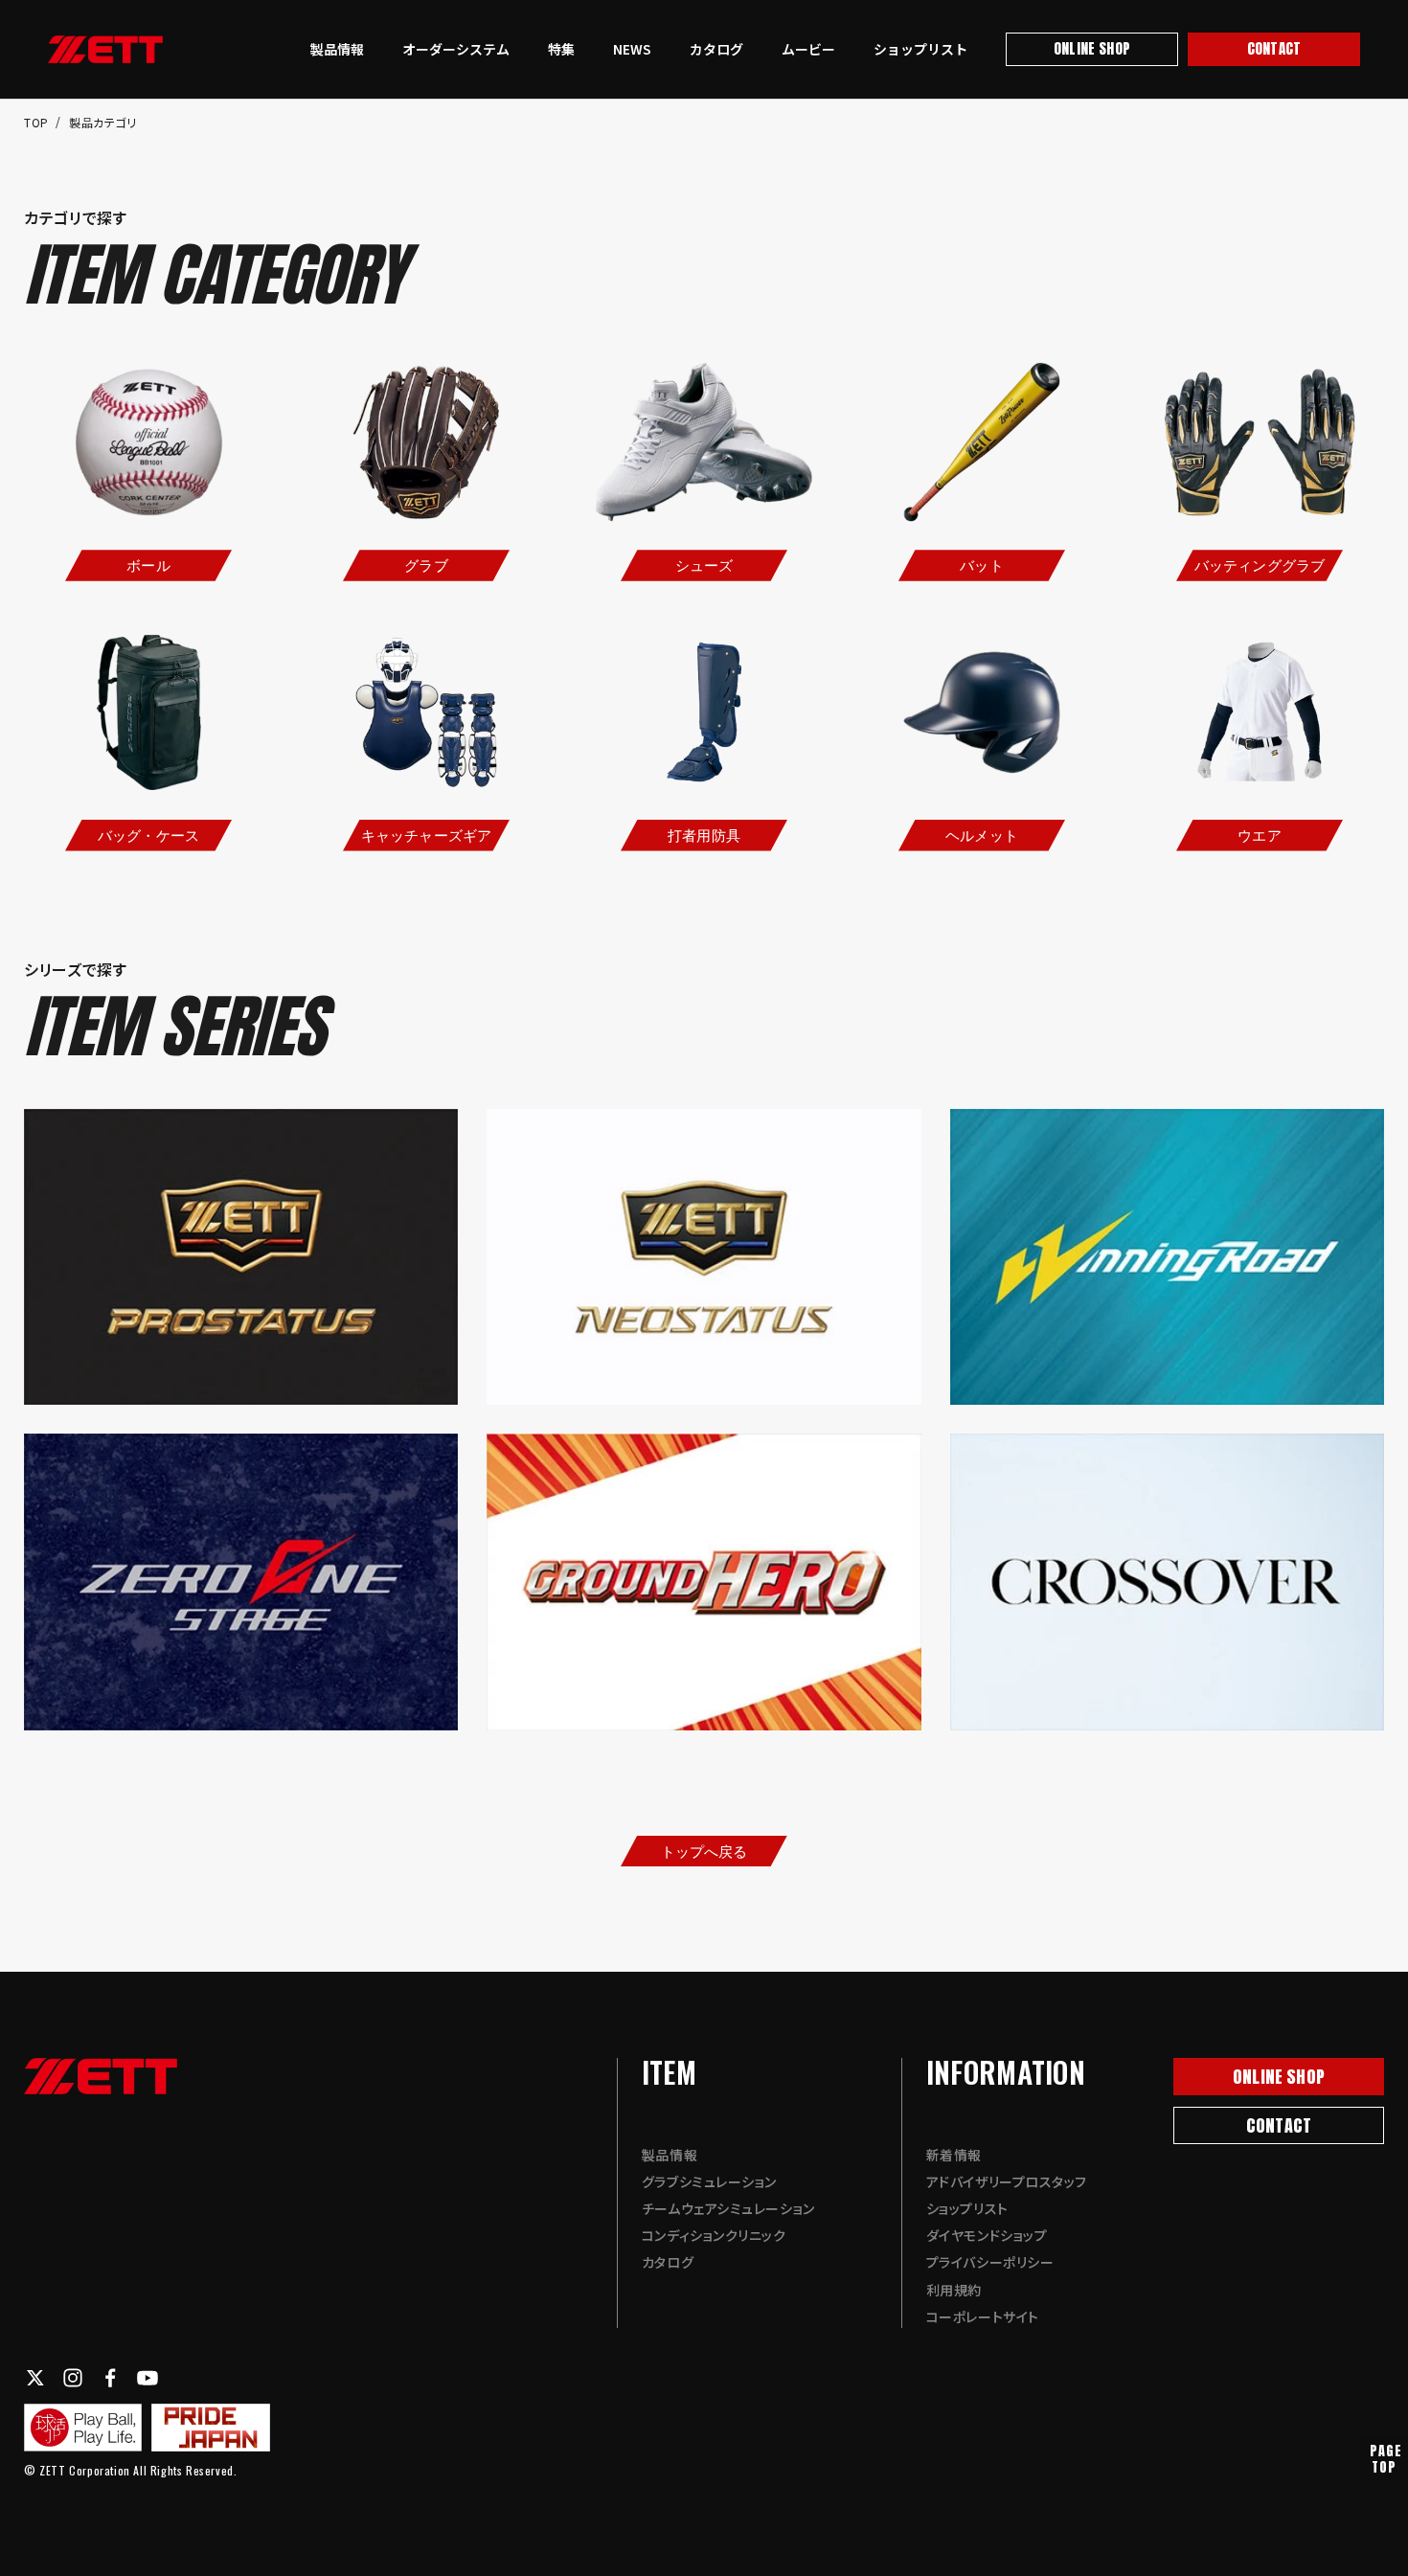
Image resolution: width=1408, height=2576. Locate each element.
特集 (561, 49)
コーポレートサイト (983, 2316)
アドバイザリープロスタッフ (1007, 2181)
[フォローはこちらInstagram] (73, 2378)
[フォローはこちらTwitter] (35, 2378)
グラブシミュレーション (709, 2181)
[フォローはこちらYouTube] (148, 2378)
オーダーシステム (456, 49)
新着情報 (954, 2155)
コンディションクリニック (714, 2235)
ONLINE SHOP (1092, 48)
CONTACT (1274, 48)
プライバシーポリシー (990, 2262)
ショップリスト (920, 49)
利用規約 (954, 2290)
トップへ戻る (704, 1851)
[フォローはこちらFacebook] (110, 2378)
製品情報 (337, 49)
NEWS (632, 49)
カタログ (716, 49)
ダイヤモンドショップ (987, 2235)
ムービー (808, 49)
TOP (38, 122)
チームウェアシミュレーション (728, 2208)
